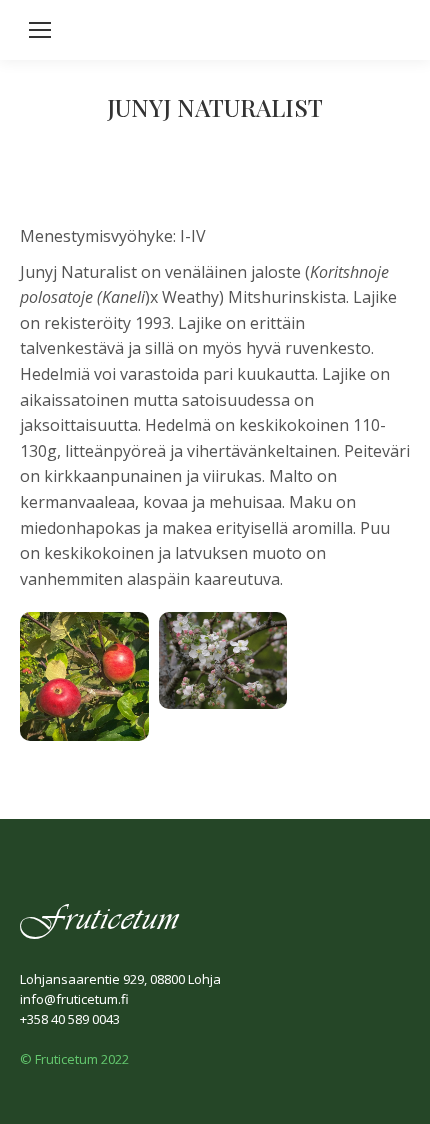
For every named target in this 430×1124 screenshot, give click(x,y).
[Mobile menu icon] (40, 30)
